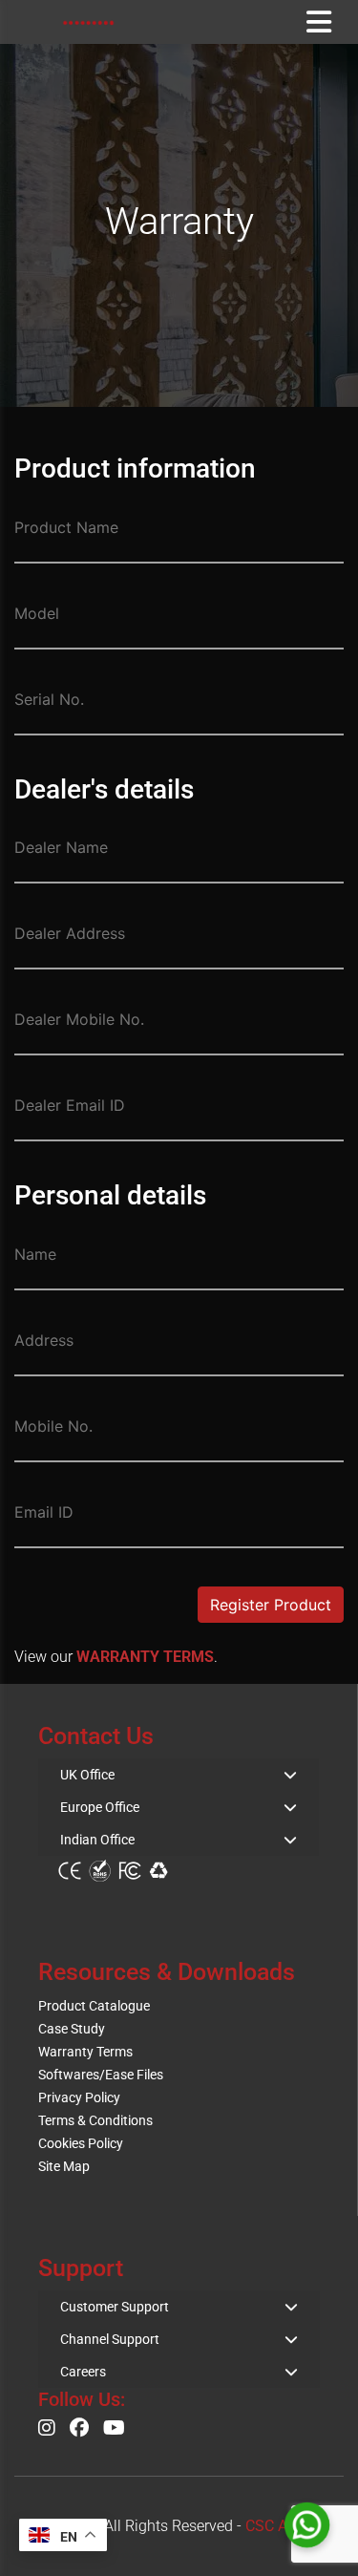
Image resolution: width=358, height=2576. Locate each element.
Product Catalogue (94, 2006)
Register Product (271, 1605)
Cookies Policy (81, 2143)
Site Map (64, 2166)
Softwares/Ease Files (101, 2075)
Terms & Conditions (95, 2120)
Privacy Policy (79, 2097)
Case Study (72, 2029)
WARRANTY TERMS (145, 1657)
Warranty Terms (85, 2052)
